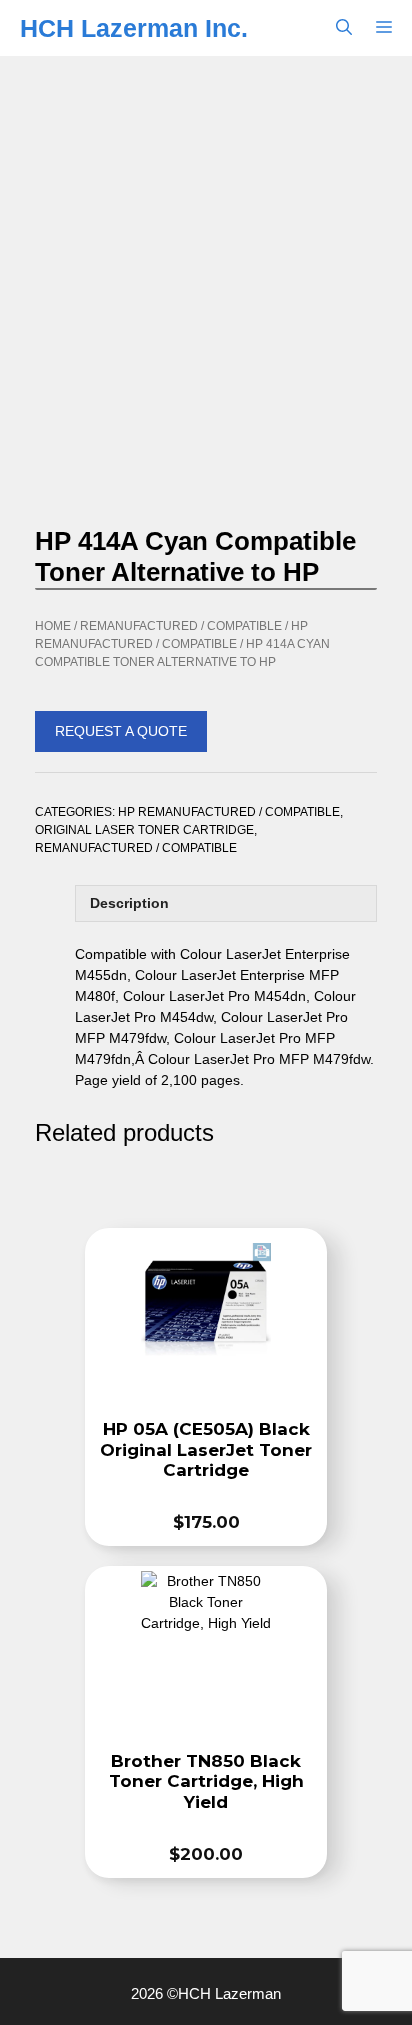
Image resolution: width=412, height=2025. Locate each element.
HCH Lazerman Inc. (134, 28)
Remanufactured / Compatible (181, 626)
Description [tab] (129, 903)
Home (53, 626)
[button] (344, 28)
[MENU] (388, 28)
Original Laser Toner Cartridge (144, 830)
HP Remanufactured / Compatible (229, 812)
